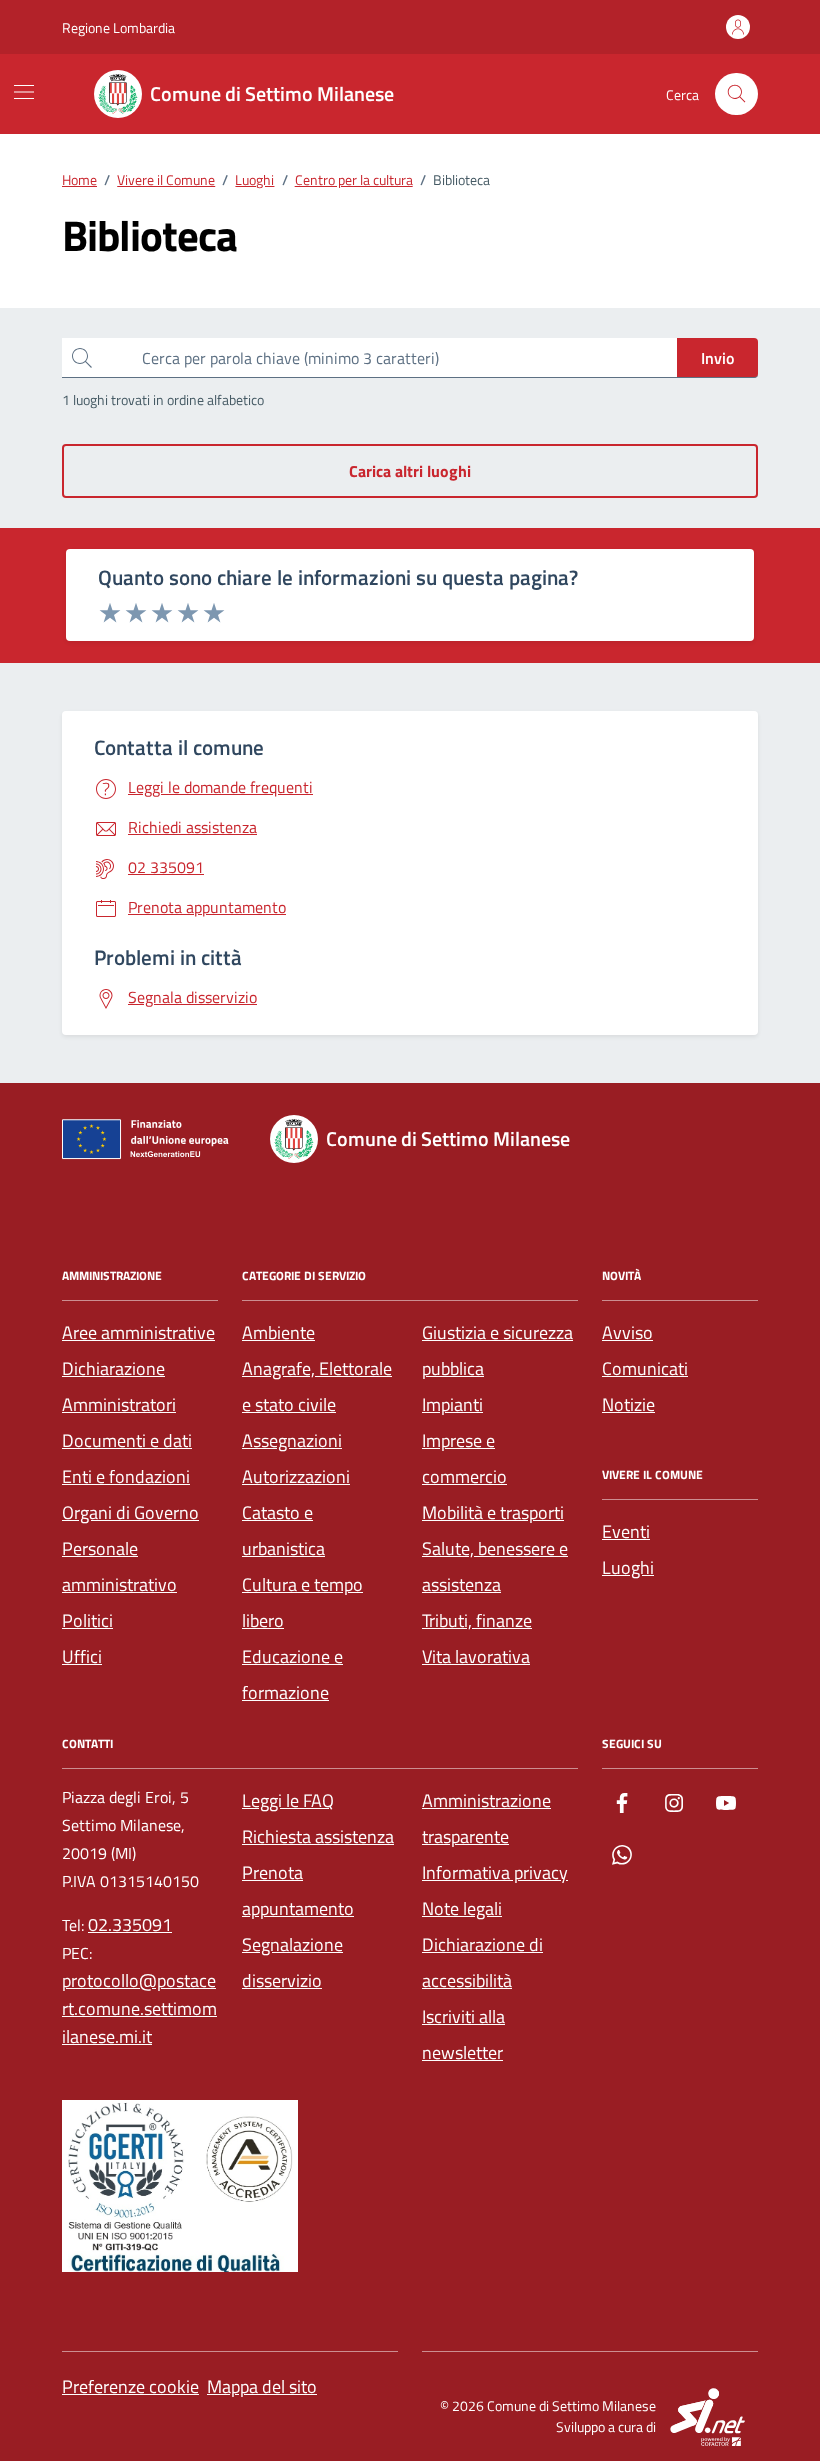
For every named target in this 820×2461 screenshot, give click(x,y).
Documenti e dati (127, 1440)
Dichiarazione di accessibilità (482, 1962)
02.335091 (130, 1924)
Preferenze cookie (130, 2386)
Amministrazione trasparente (486, 1818)
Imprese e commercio (464, 1458)
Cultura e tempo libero (302, 1602)
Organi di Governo (130, 1512)
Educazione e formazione (292, 1674)
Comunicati (645, 1368)
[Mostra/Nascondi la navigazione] (24, 92)
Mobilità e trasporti (493, 1512)
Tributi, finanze (477, 1620)
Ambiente (278, 1332)
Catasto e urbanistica (283, 1530)
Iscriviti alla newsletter (463, 2034)
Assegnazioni (292, 1440)
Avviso (627, 1332)
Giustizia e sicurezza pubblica (497, 1350)
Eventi (626, 1531)
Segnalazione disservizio (292, 1962)
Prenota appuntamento (298, 1890)
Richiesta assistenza (318, 1836)
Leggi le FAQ (288, 1800)
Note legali (462, 1908)
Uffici (82, 1656)
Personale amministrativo (119, 1566)
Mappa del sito (262, 2386)
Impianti (452, 1404)
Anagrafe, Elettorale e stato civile (317, 1386)
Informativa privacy (495, 1872)
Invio (717, 358)
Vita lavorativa (476, 1656)
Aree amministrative (138, 1332)
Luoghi (628, 1567)
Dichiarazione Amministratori (119, 1386)
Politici (87, 1620)
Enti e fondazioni (126, 1476)
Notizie (628, 1404)
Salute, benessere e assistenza (495, 1566)
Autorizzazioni (296, 1476)
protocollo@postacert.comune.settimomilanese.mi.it (139, 2008)
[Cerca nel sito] (736, 94)
